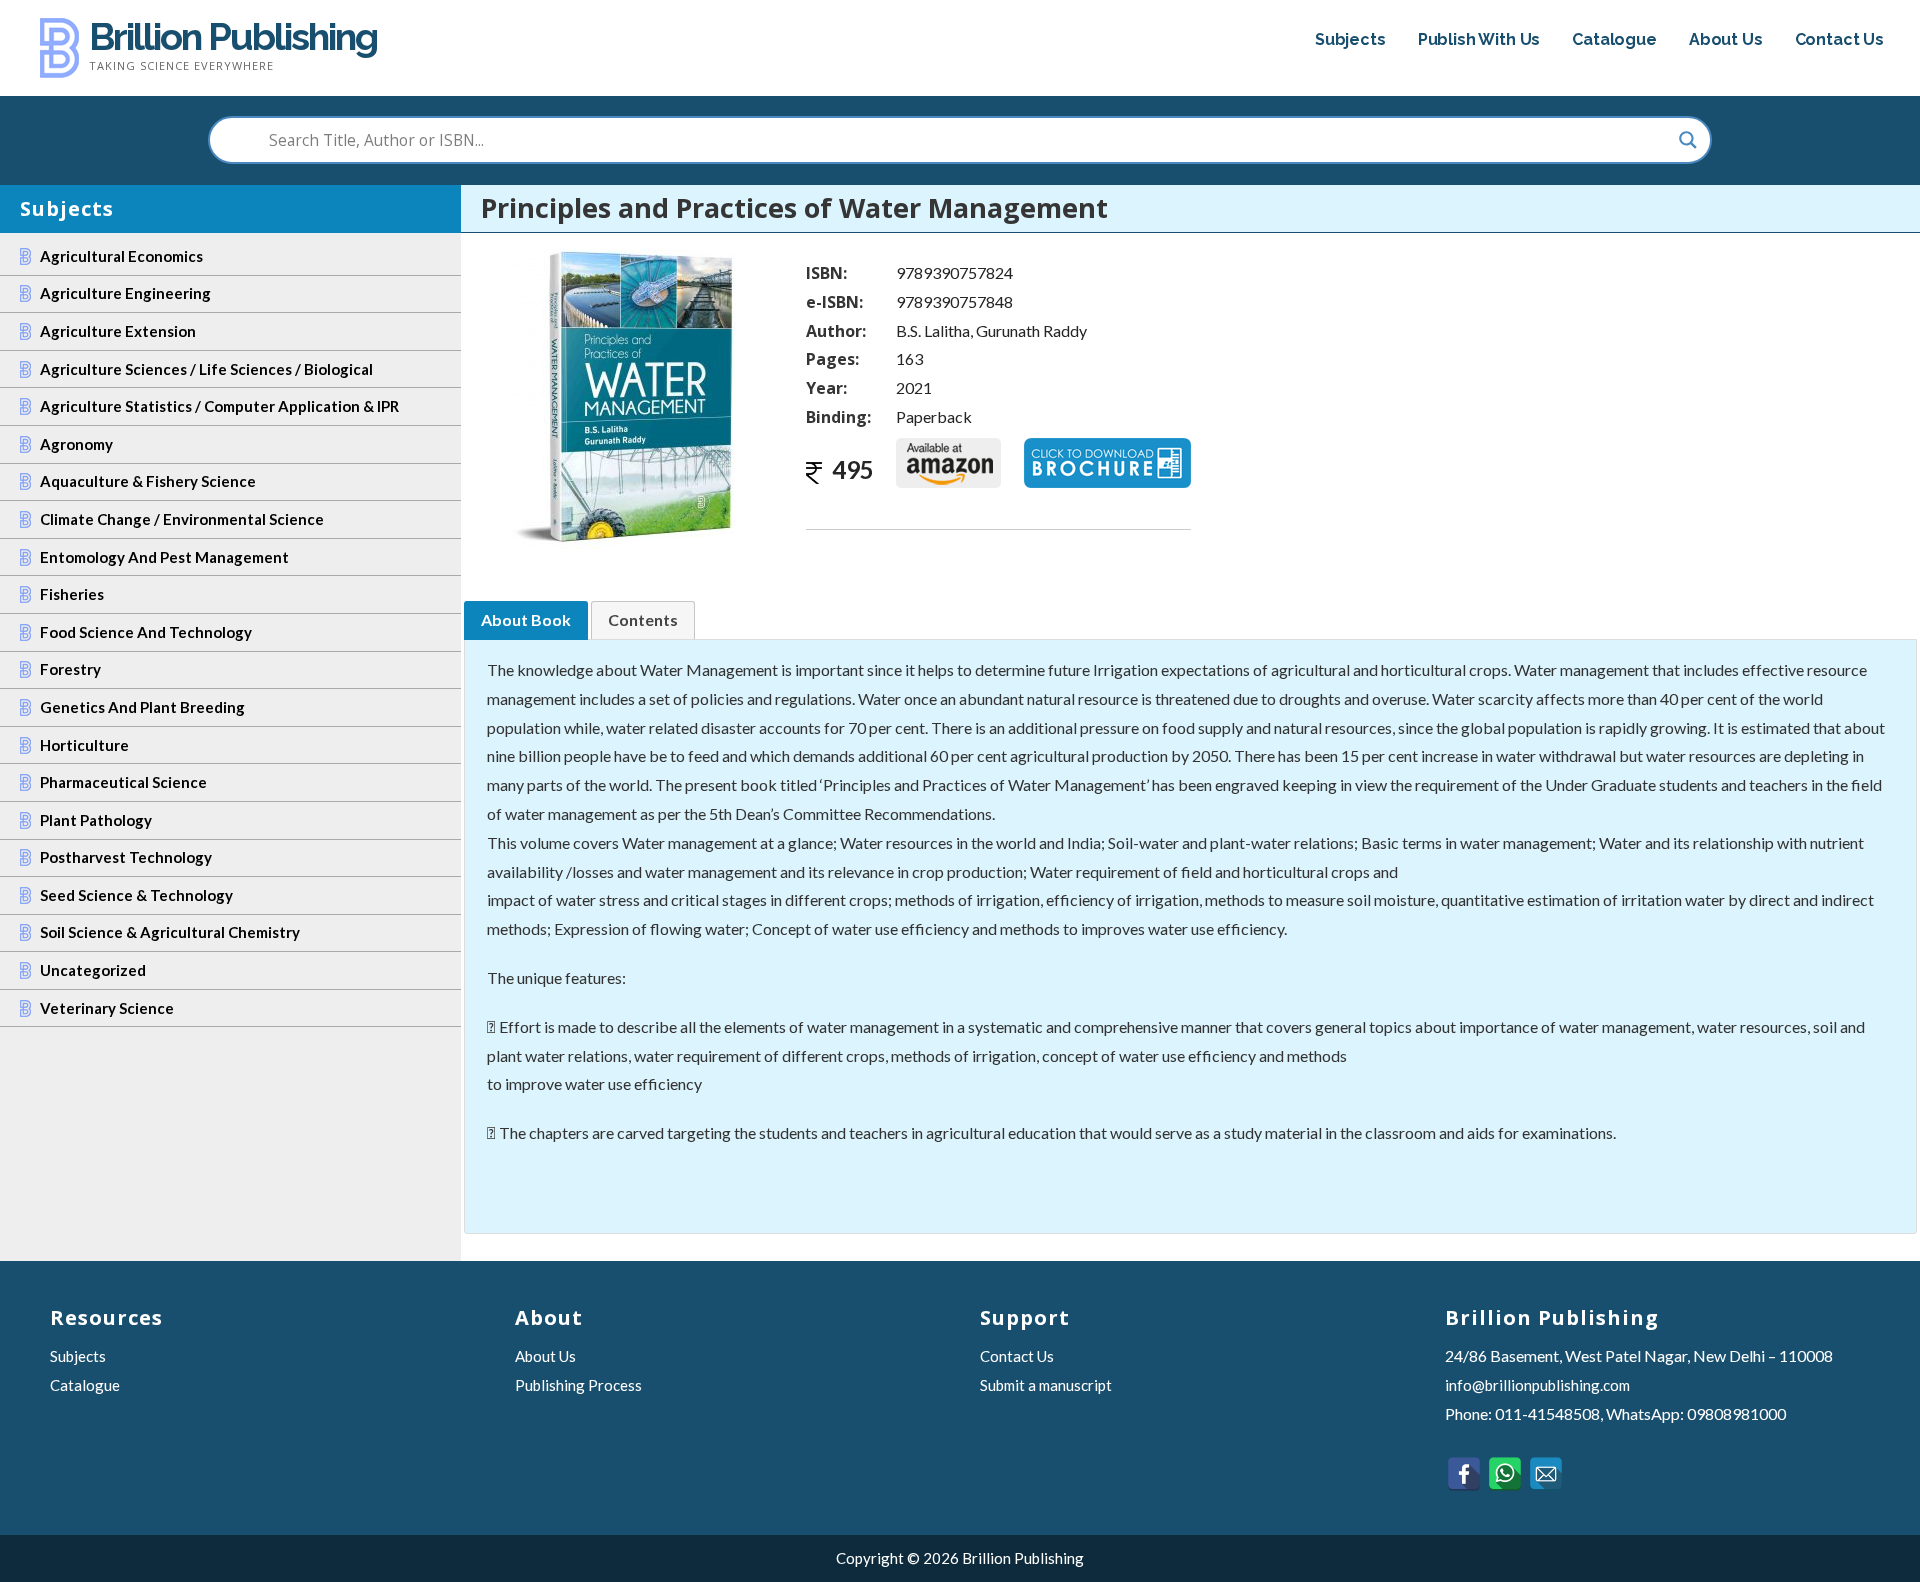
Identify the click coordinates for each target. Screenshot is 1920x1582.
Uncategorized (93, 970)
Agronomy (76, 444)
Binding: (838, 417)
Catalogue (1614, 39)
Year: (826, 388)
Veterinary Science (107, 1008)
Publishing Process (578, 1385)
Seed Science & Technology (136, 895)
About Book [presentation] (526, 619)
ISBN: (826, 273)
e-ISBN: (834, 302)
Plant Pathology (96, 820)
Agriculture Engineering (125, 293)
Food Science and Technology (146, 632)
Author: (836, 331)
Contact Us (1839, 39)
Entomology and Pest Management (164, 557)
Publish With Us (1479, 39)
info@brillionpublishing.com (1537, 1385)
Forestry (70, 669)
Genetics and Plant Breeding (142, 707)
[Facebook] (1463, 1473)
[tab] (526, 620)
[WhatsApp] (1504, 1473)
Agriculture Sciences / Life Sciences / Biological (206, 369)
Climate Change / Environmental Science (182, 519)
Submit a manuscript (1046, 1385)
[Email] (1545, 1473)
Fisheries (72, 594)
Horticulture (84, 745)
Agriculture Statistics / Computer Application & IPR (219, 406)
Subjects (1350, 39)
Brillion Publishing (233, 36)
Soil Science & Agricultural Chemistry (170, 932)
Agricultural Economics (121, 256)
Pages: (832, 359)
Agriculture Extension (118, 331)
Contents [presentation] (643, 619)
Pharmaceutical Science (123, 782)
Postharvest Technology (126, 857)
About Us (1726, 39)
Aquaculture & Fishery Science (148, 481)
